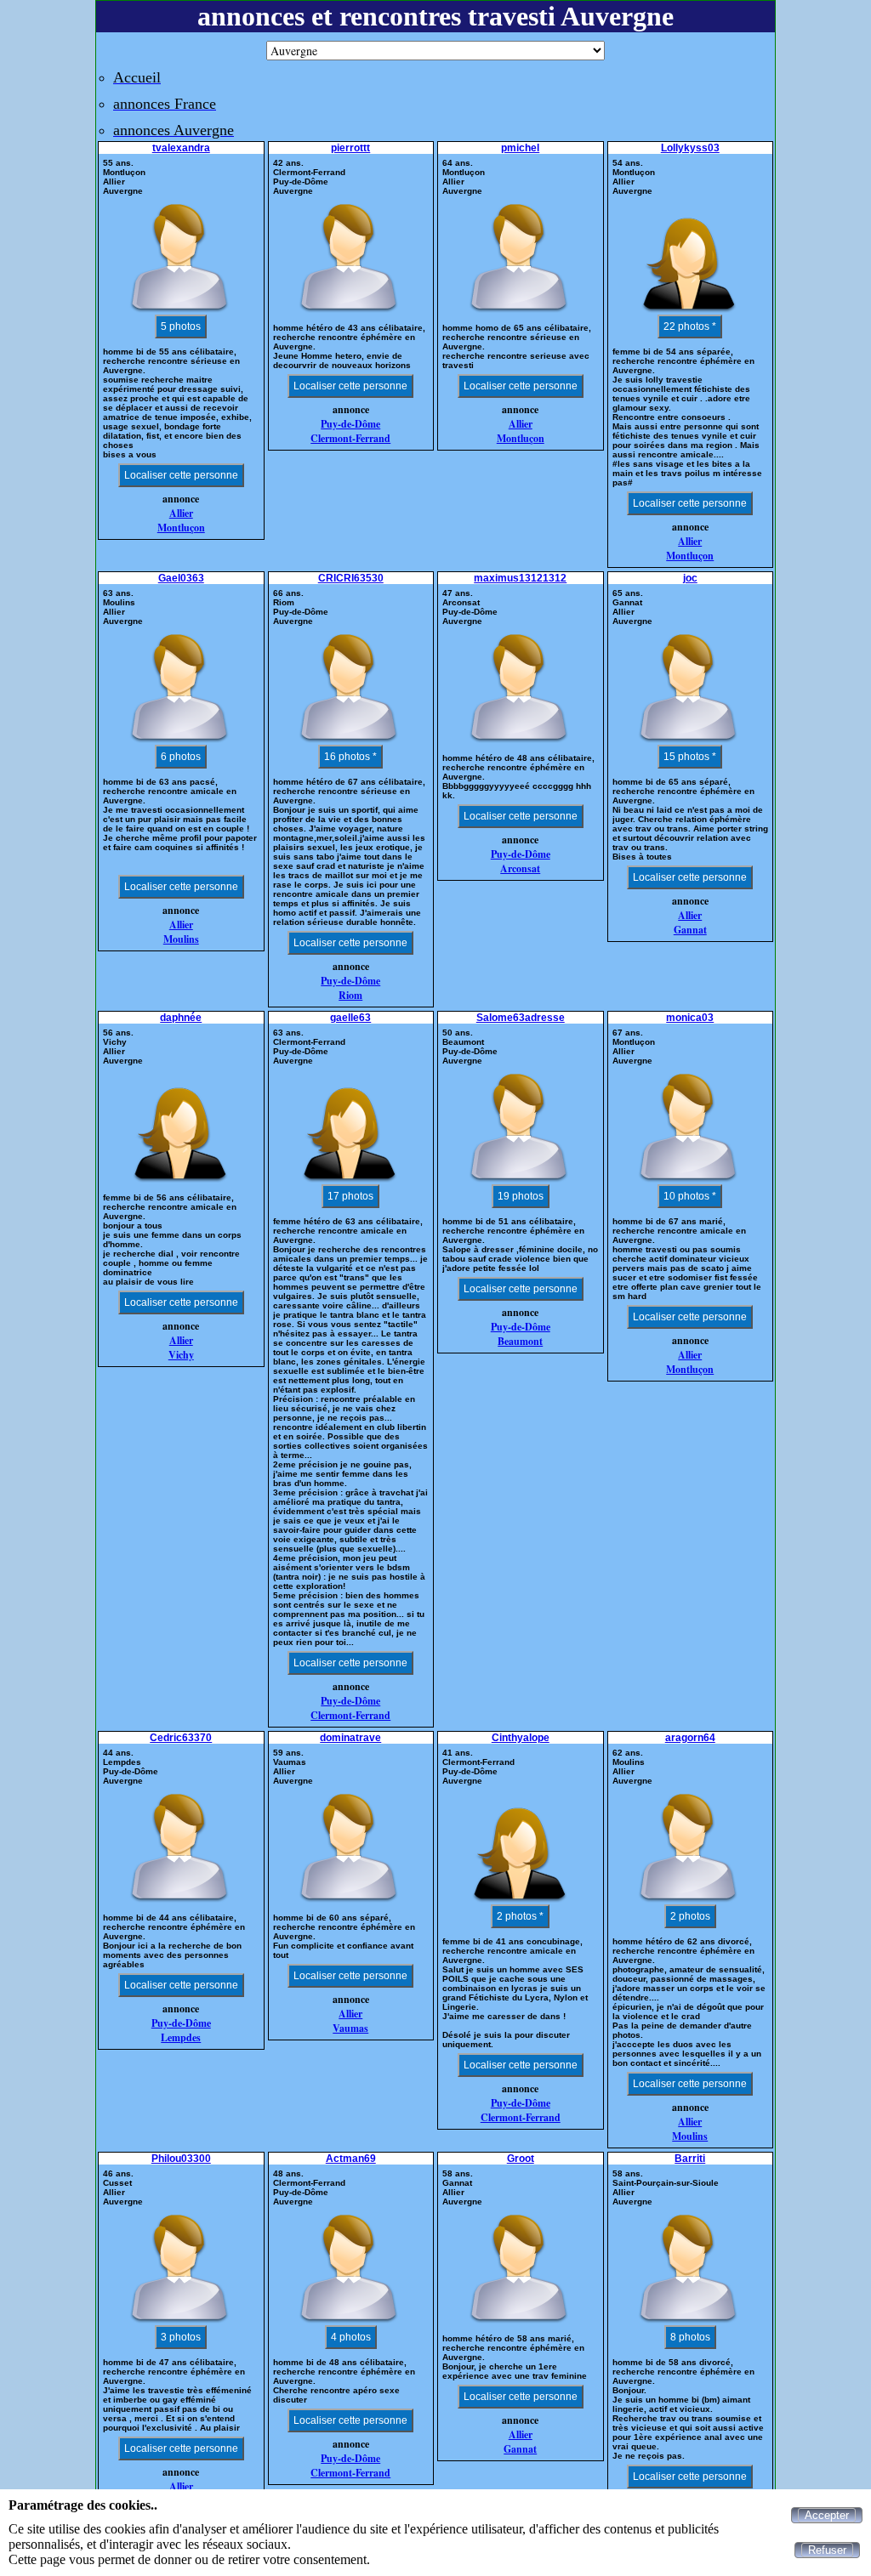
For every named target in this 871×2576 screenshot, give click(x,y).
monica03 (690, 1018)
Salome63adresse (521, 1018)
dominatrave (350, 1738)
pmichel (520, 148)
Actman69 (351, 2159)
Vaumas (350, 2028)
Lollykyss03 (690, 148)
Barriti (690, 2159)
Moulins (181, 939)
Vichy (181, 1355)
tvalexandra (181, 148)
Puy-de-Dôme (350, 424)
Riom (350, 995)
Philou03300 (181, 2159)
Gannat (690, 930)
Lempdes (181, 2037)
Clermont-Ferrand (350, 438)
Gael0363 (181, 578)
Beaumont (520, 1341)
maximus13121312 (520, 578)
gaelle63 (350, 1018)
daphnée (181, 1018)
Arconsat (520, 868)
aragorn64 (690, 1738)
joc (690, 578)
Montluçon (181, 528)
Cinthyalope (521, 1738)
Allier (181, 513)
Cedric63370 (181, 1738)
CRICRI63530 (351, 578)
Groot (521, 2159)
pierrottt (350, 148)
